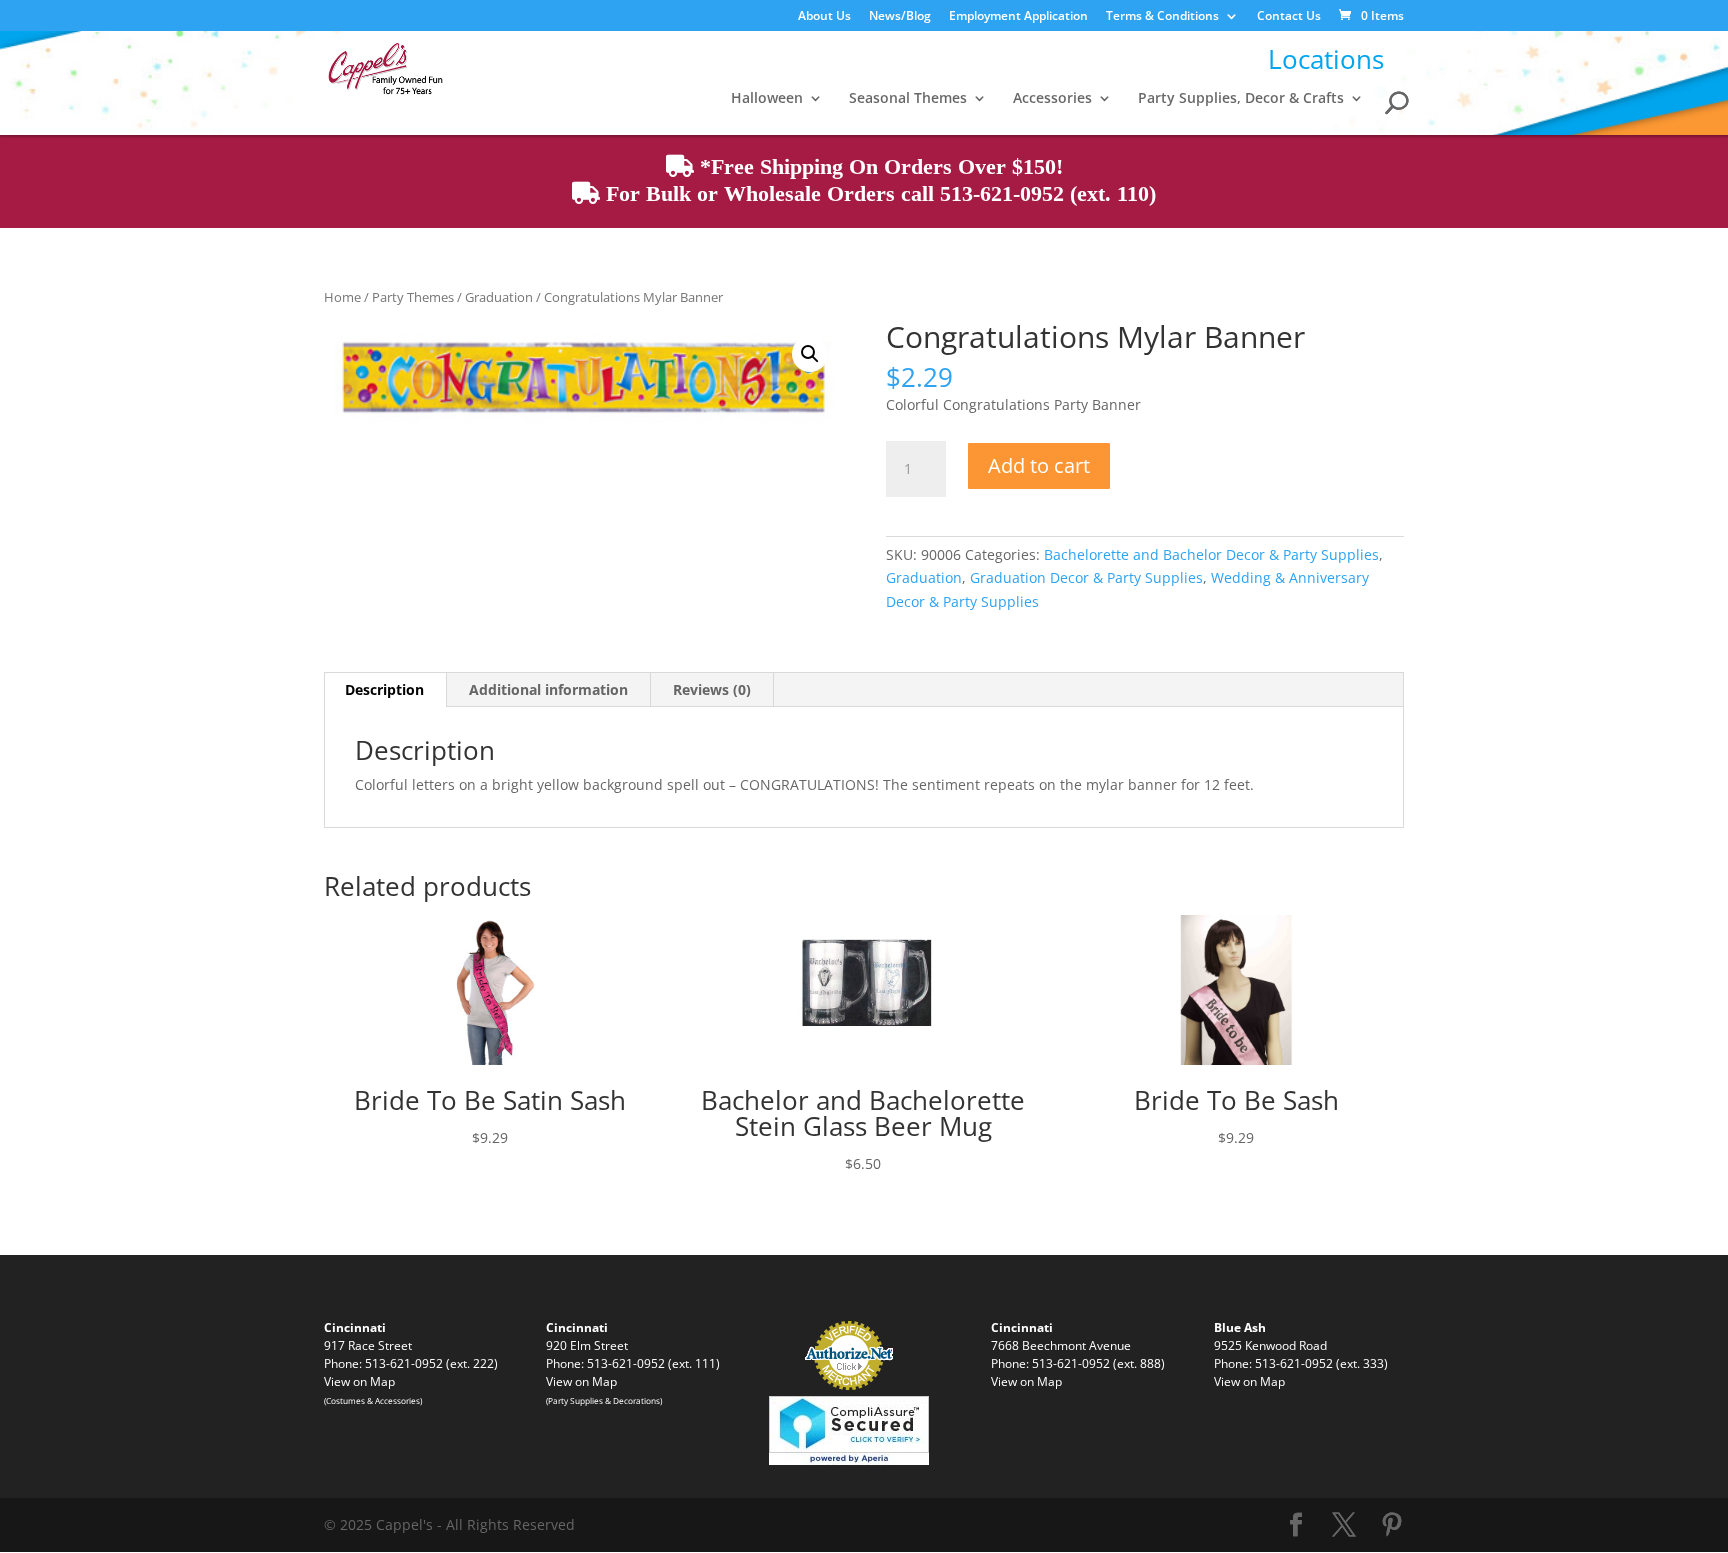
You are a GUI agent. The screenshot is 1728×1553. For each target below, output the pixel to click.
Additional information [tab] (548, 689)
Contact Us (1289, 17)
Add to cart (1039, 465)
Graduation (499, 297)
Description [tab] (384, 689)
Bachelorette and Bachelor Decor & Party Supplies (1211, 554)
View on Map (359, 1381)
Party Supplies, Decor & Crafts (1241, 99)
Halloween (767, 99)
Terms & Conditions (1162, 17)
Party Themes (413, 297)
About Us (824, 17)
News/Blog (900, 17)
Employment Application (1018, 17)
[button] (810, 354)
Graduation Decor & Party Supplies (1086, 577)
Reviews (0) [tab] (712, 689)
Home (342, 297)
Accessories (1052, 99)
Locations (1326, 59)
